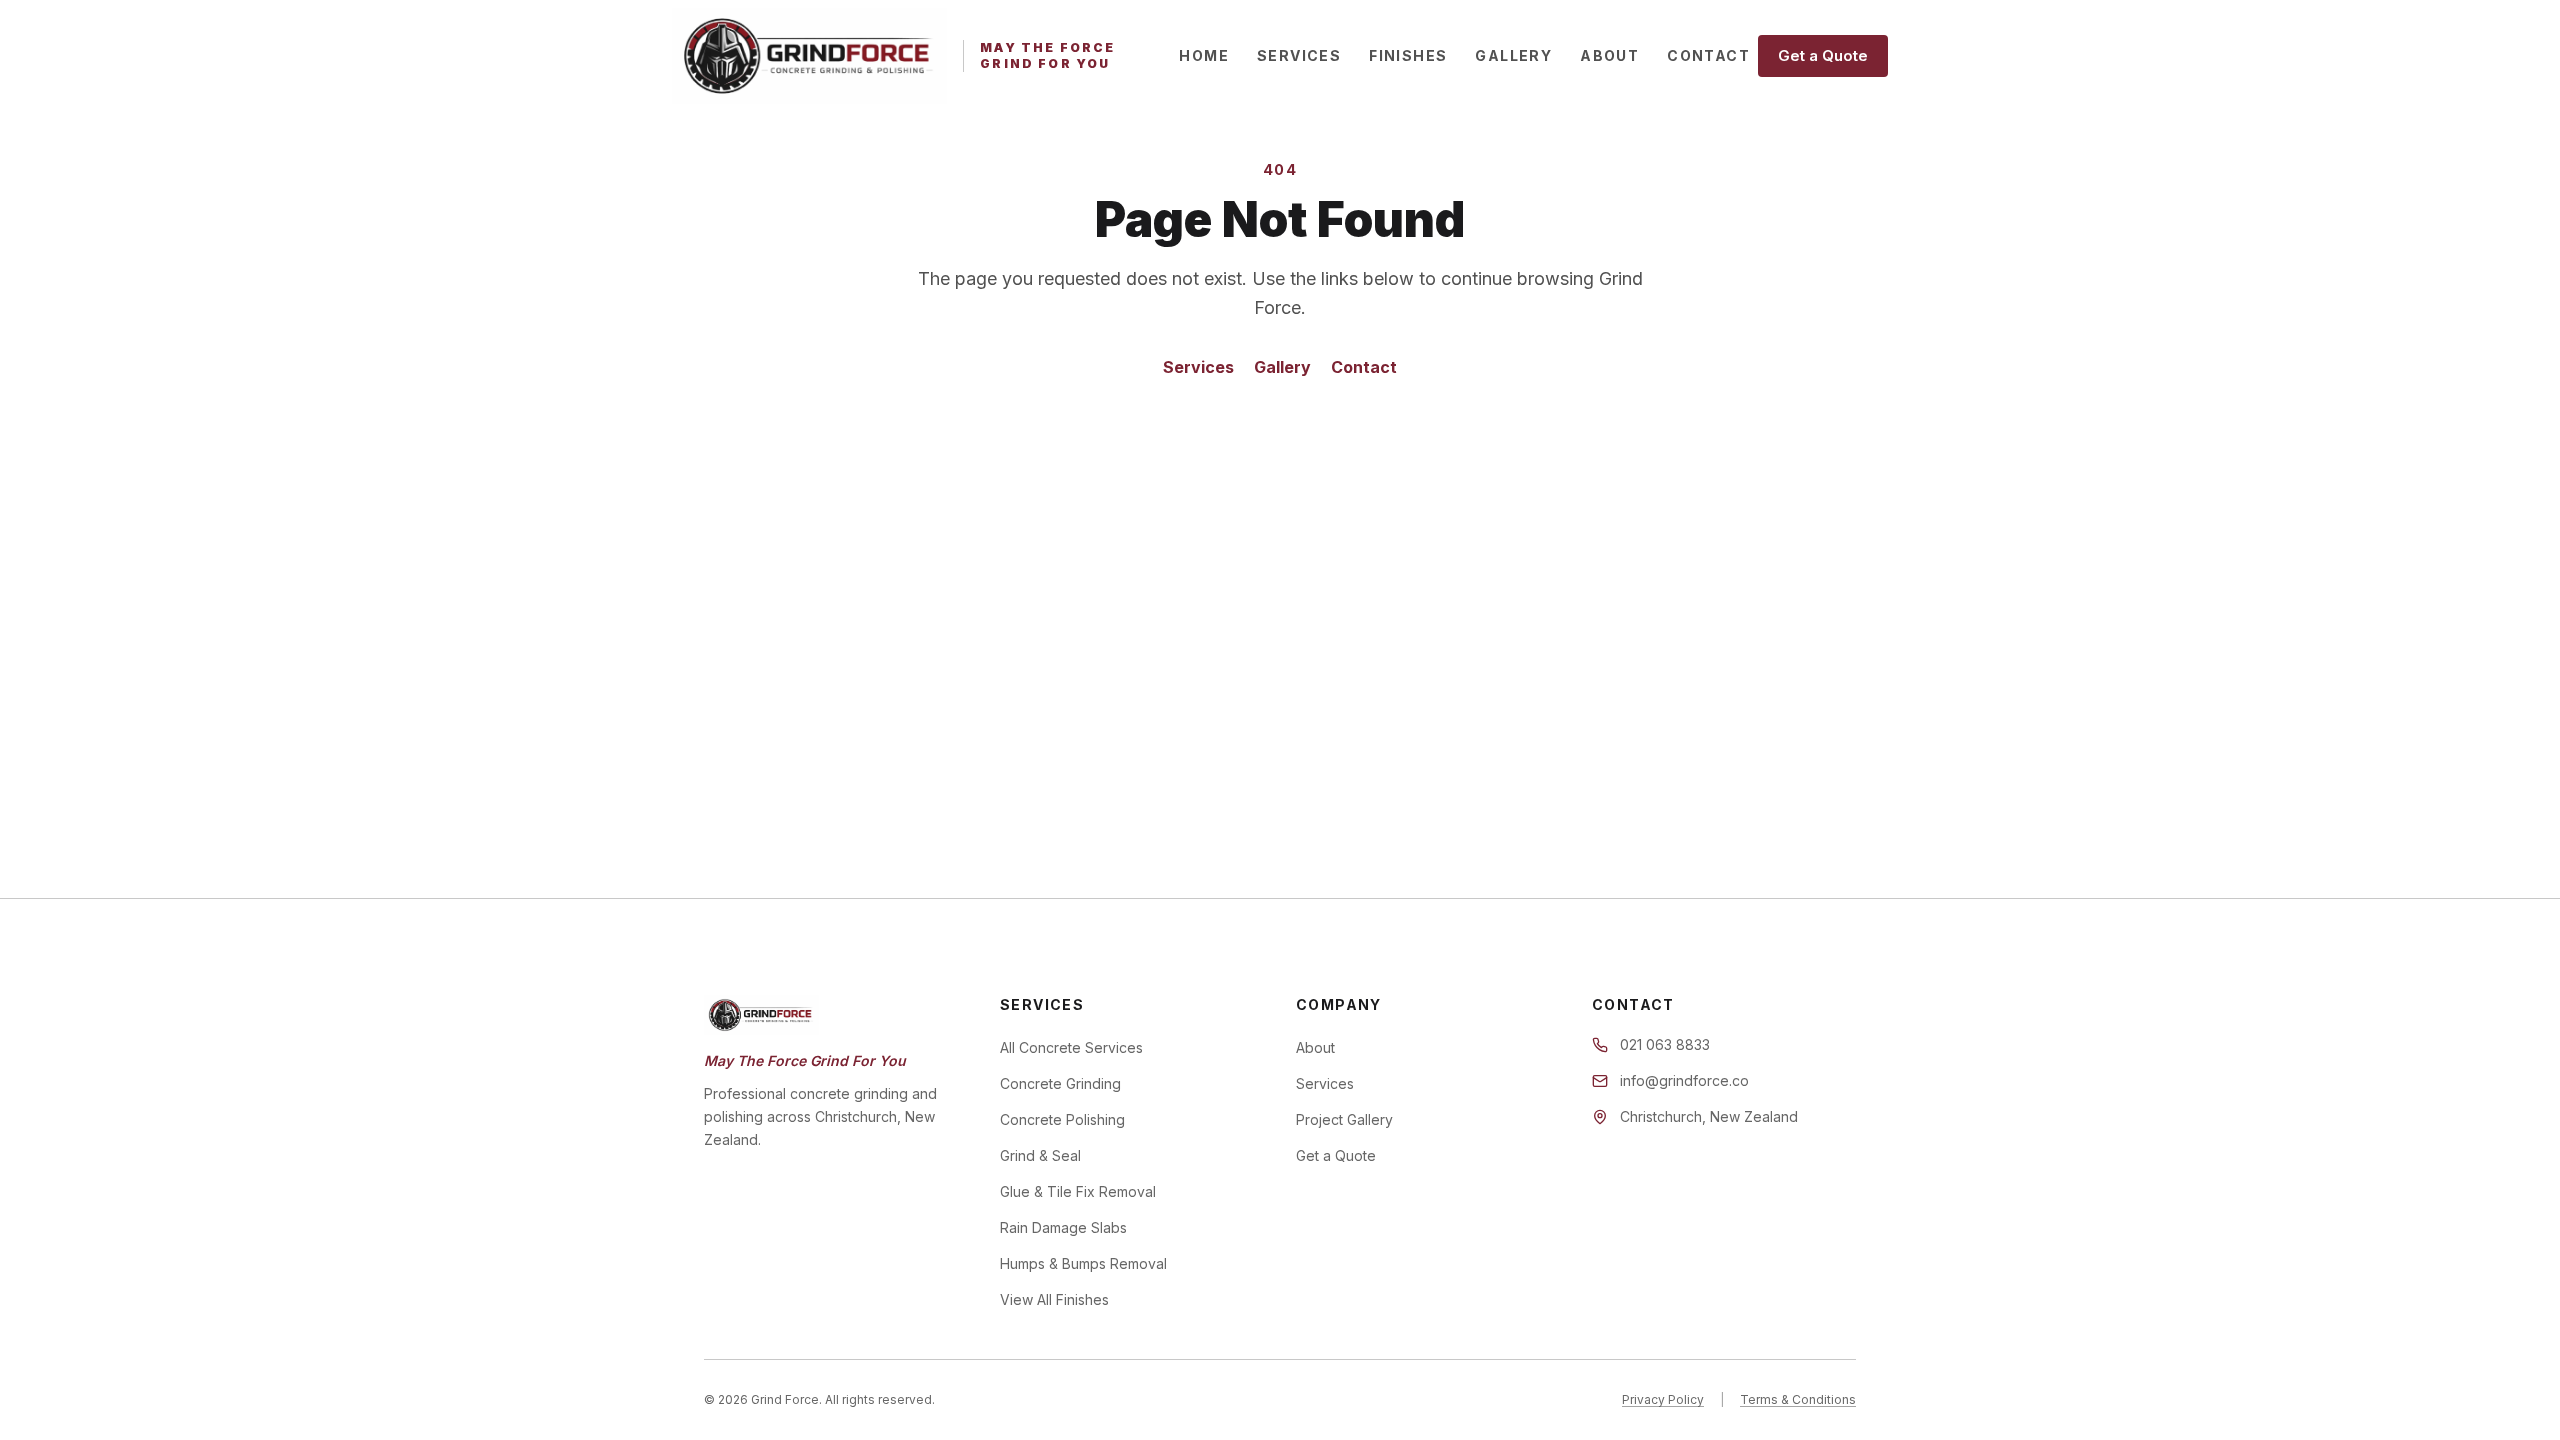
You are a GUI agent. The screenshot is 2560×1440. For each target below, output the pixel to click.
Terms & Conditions (1798, 1399)
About (1609, 55)
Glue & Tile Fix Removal (1078, 1191)
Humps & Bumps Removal (1083, 1263)
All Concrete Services (1071, 1047)
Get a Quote (1823, 55)
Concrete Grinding (1060, 1083)
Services (1299, 55)
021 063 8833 (1665, 1044)
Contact (1708, 55)
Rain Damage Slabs (1063, 1227)
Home (1204, 55)
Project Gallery (1344, 1119)
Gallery (1513, 55)
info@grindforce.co (1684, 1080)
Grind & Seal (1040, 1155)
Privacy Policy (1663, 1399)
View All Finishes (1054, 1299)
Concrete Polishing (1062, 1119)
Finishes (1408, 55)
